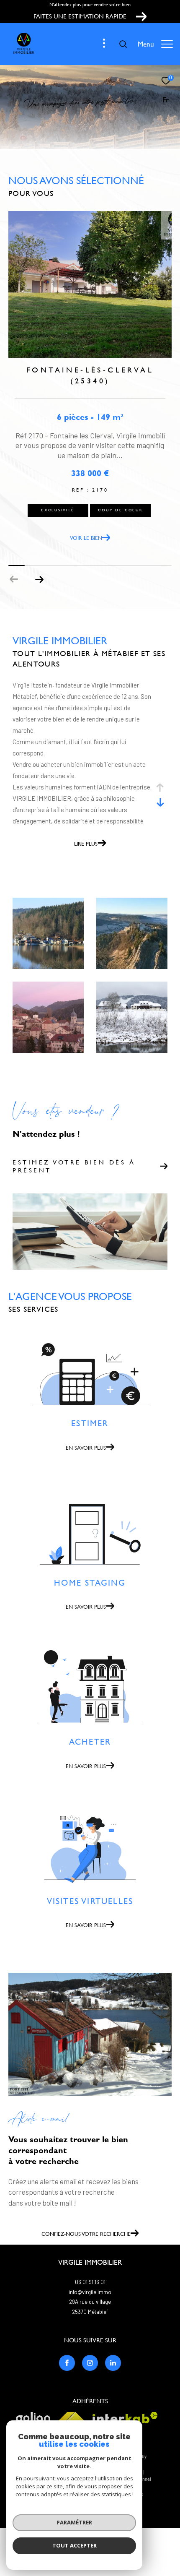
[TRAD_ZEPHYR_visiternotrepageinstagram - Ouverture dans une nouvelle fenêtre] (90, 2363)
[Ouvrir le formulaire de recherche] (123, 44)
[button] (39, 579)
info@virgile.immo (90, 2292)
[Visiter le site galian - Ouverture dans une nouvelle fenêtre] (33, 2419)
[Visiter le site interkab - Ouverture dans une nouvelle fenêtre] (125, 2418)
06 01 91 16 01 (90, 2282)
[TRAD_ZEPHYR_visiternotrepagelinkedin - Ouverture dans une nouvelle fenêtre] (113, 2363)
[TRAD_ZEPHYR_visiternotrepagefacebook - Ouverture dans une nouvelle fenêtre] (67, 2363)
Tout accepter (75, 2545)
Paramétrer (74, 2522)
